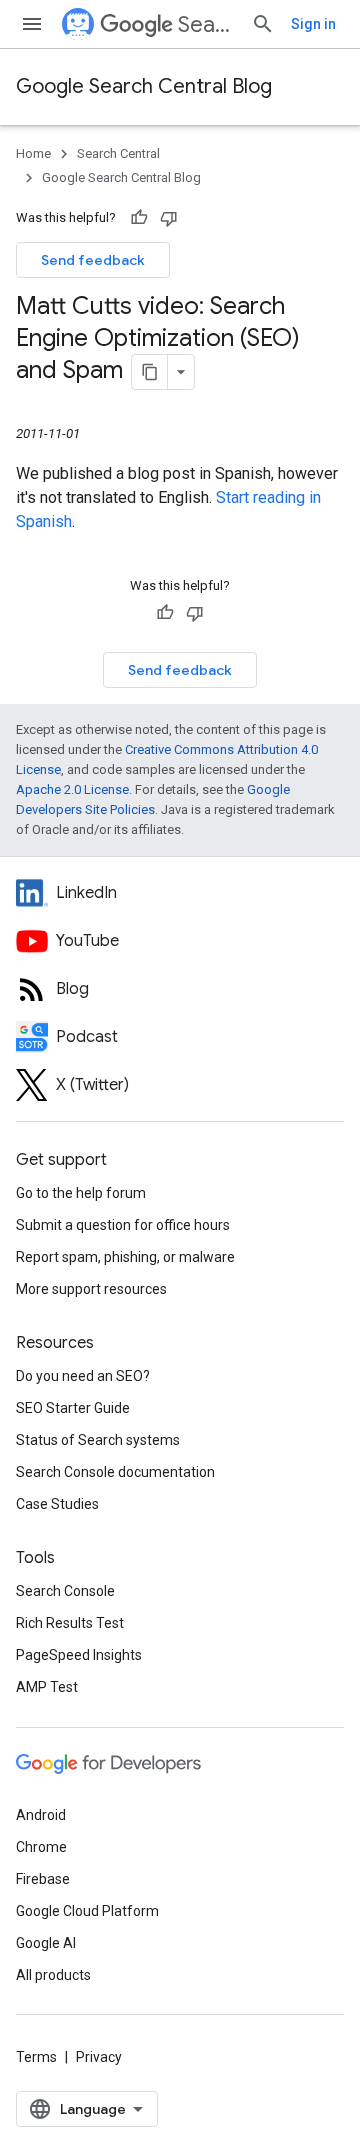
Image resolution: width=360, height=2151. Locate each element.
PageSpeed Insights (79, 1655)
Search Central (206, 24)
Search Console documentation (115, 1472)
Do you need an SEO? (83, 1376)
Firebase (43, 1879)
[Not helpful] (169, 218)
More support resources (91, 1289)
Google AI (46, 1943)
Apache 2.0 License (72, 789)
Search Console (65, 1591)
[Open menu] (32, 24)
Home (33, 153)
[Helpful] (139, 218)
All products (53, 1975)
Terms (36, 2057)
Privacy (99, 2057)
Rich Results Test (70, 1623)
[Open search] (263, 24)
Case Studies (57, 1504)
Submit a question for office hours (123, 1225)
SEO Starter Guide (73, 1408)
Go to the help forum (81, 1193)
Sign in (313, 24)
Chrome (41, 1847)
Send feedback (93, 260)
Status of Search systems (98, 1440)
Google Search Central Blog (144, 86)
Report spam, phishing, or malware (125, 1257)
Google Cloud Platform (87, 1911)
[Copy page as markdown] (150, 372)
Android (41, 1815)
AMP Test (47, 1687)
